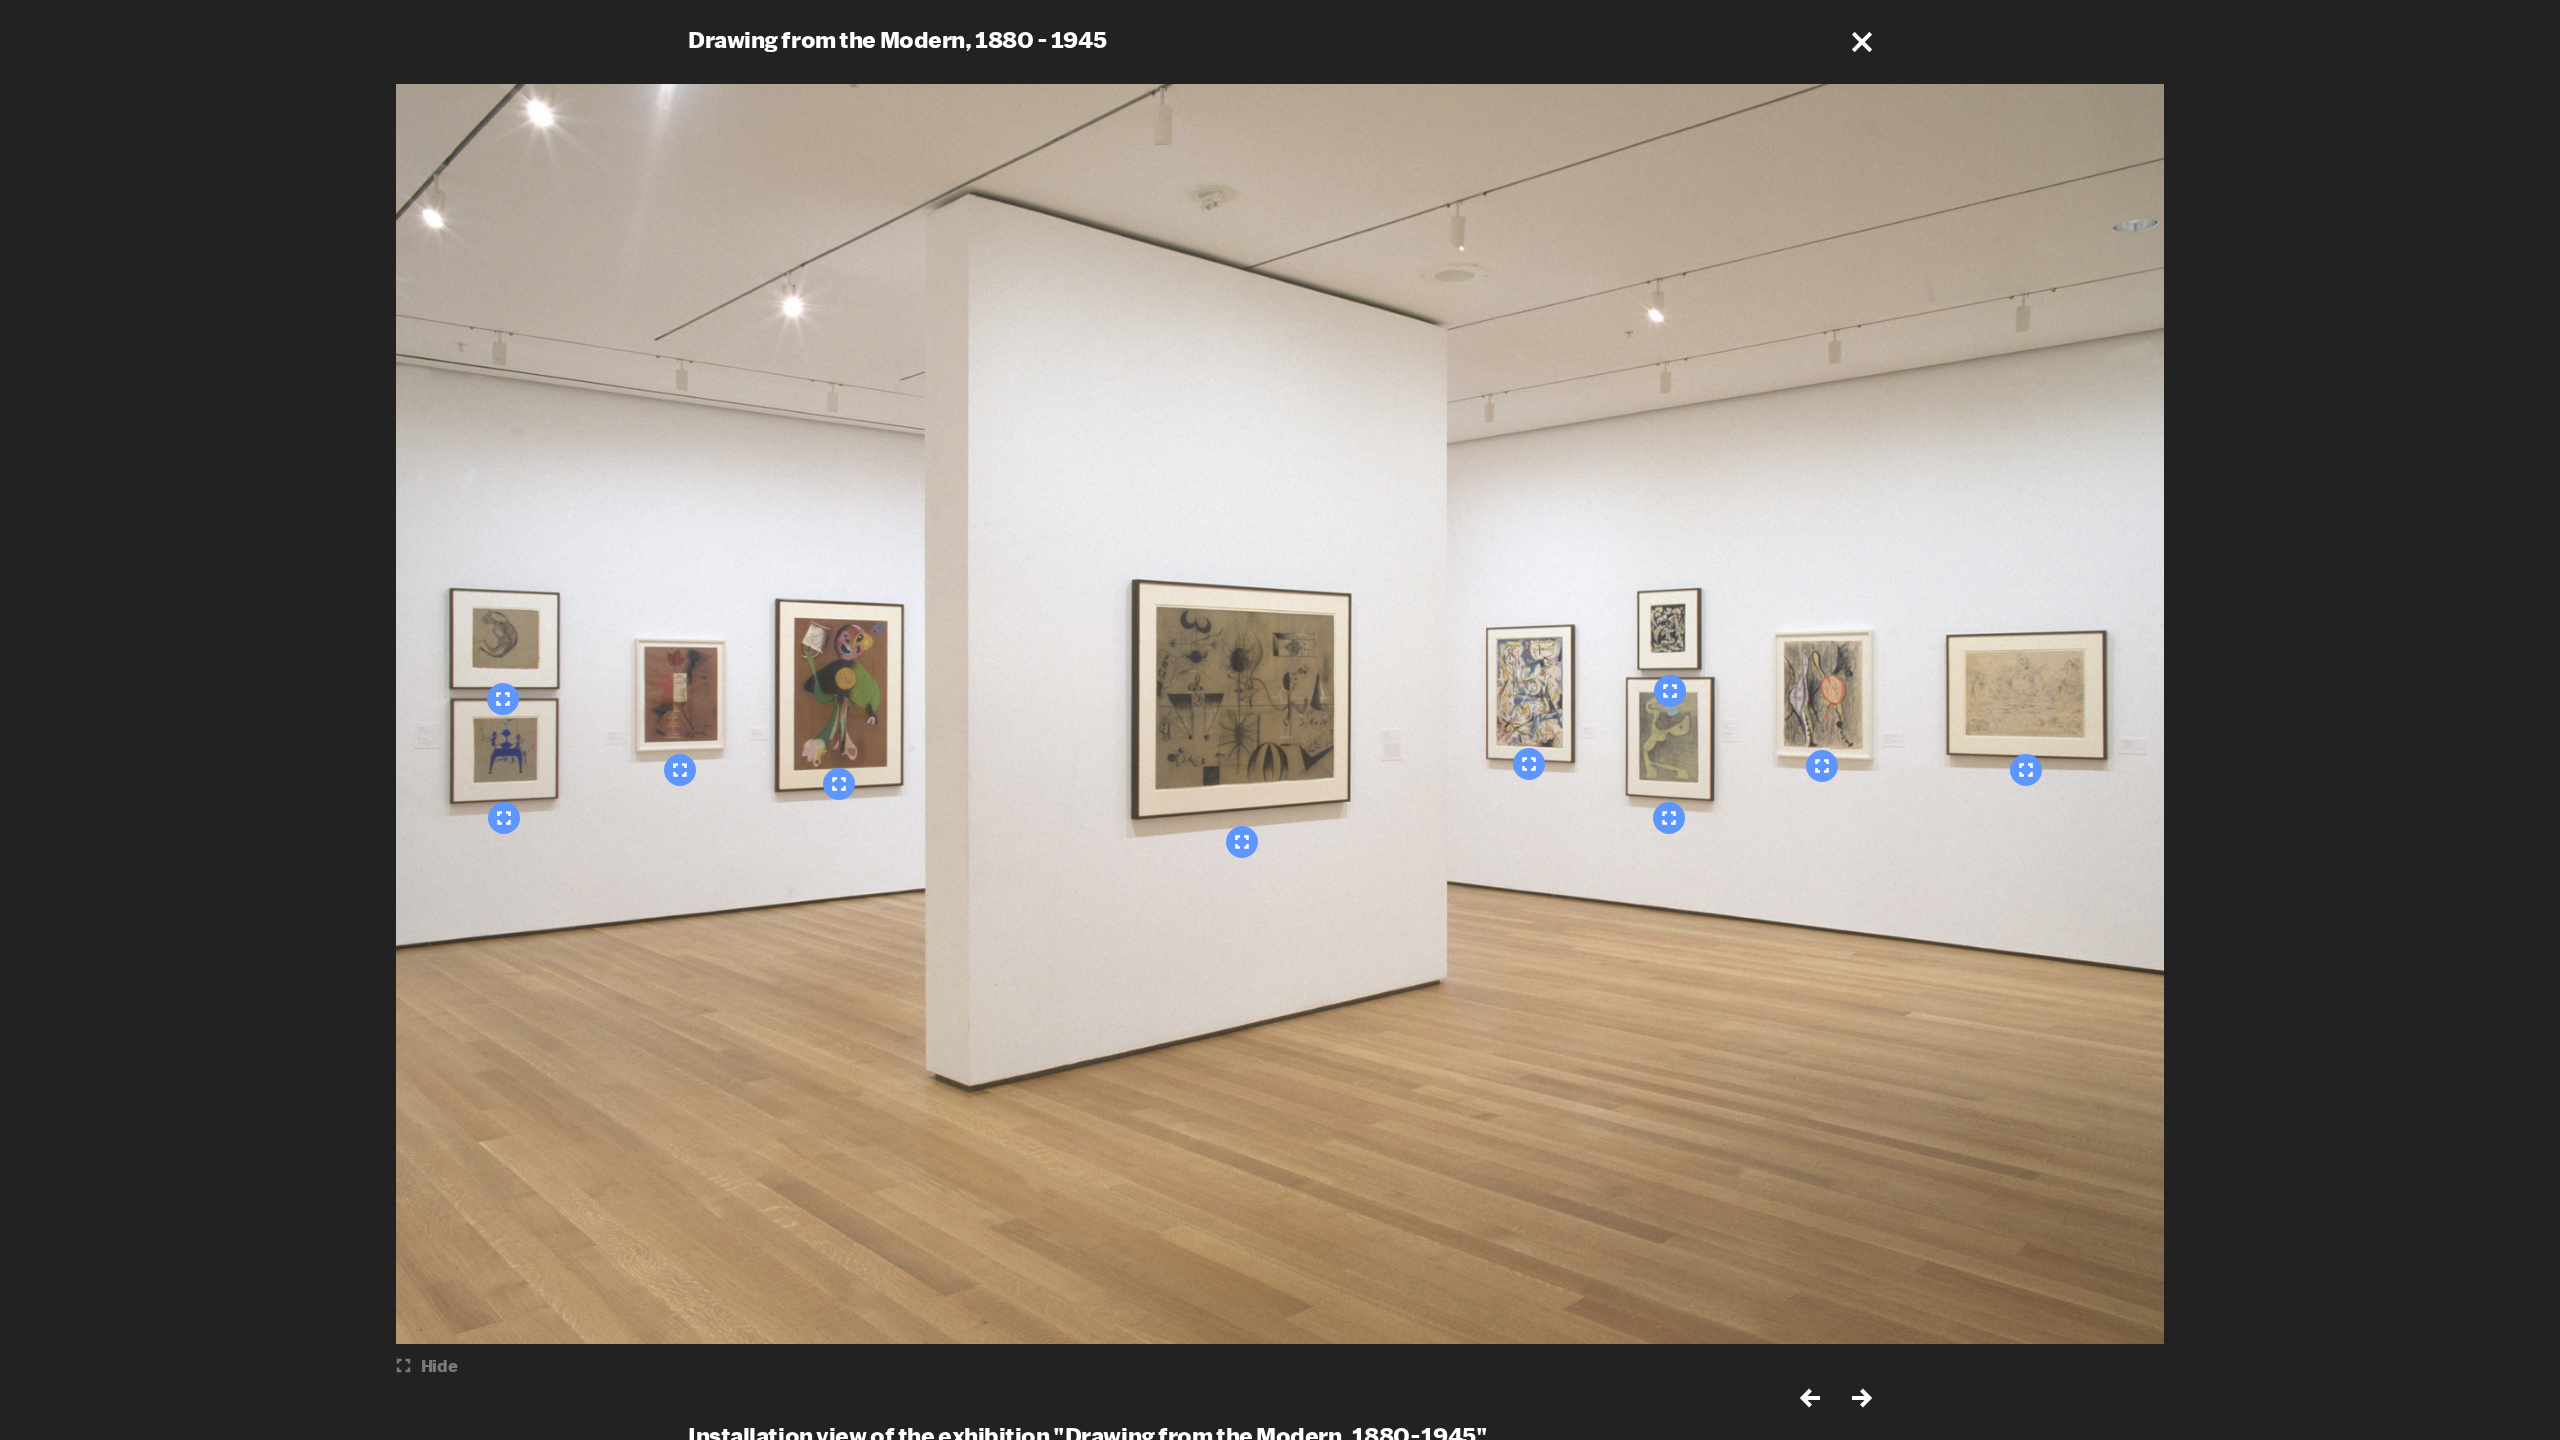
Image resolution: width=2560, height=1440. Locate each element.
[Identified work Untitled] (1529, 764)
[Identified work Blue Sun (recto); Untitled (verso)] (1669, 818)
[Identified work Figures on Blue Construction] (504, 818)
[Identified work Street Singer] (680, 770)
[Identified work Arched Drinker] (503, 699)
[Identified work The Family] (1242, 842)
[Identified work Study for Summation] (2026, 770)
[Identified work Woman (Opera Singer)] (839, 784)
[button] (1862, 42)
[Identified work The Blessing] (1822, 766)
